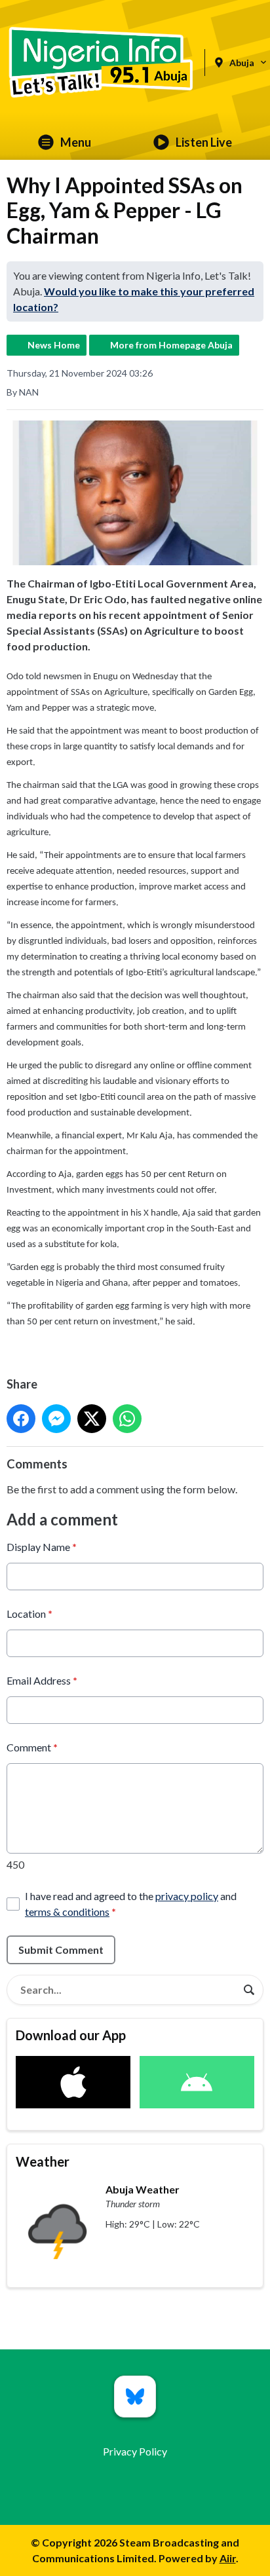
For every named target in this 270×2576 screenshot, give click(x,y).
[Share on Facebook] (21, 1419)
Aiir (228, 2558)
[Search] (249, 1990)
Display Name (42, 1547)
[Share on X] (92, 1419)
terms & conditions (67, 1912)
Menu (76, 142)
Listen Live (204, 142)
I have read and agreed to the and (131, 1904)
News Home (54, 345)
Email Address (42, 1680)
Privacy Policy (135, 2451)
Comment (32, 1747)
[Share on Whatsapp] (127, 1419)
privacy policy (187, 1896)
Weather (43, 2161)
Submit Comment (61, 1950)
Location (29, 1614)
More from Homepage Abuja (171, 345)
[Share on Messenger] (56, 1419)
